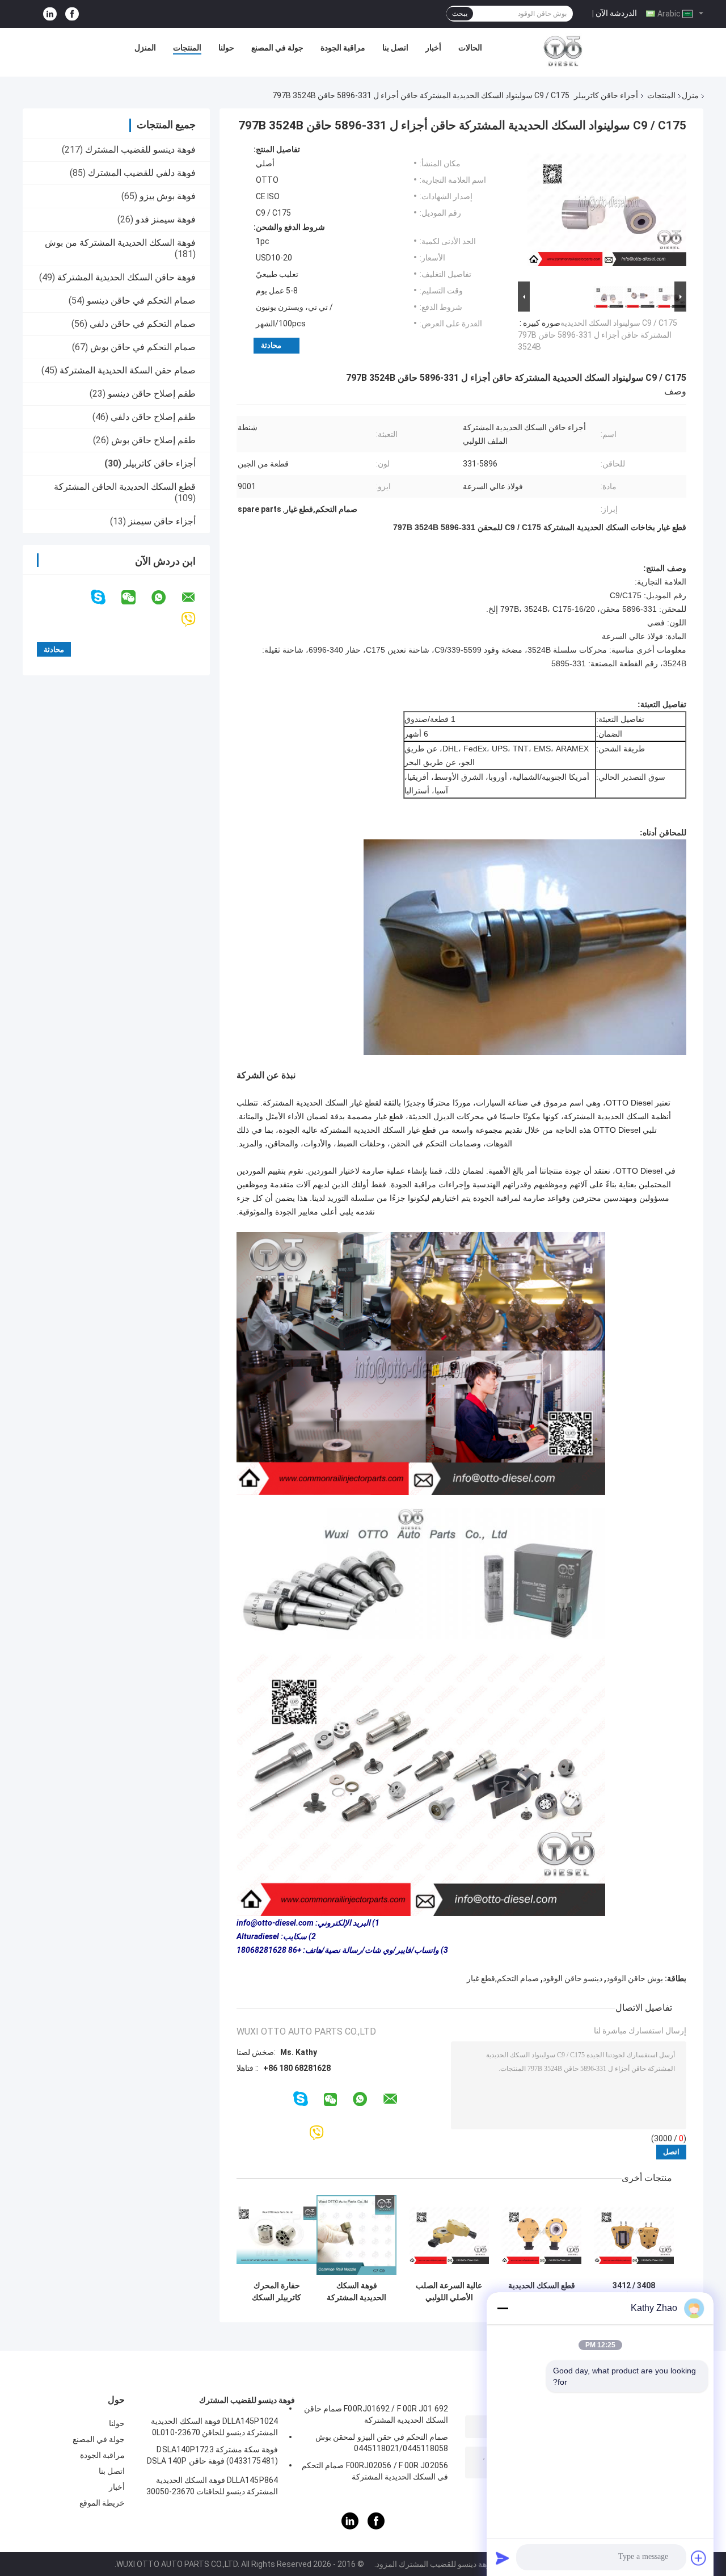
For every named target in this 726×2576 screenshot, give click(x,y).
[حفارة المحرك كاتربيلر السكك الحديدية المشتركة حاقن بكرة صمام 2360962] (277, 2235)
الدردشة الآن (616, 13)
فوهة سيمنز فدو (166, 219)
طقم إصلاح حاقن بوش (153, 440)
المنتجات (187, 48)
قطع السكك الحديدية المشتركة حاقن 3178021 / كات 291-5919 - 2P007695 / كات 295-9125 (542, 2292)
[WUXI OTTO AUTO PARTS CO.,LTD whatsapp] (166, 598)
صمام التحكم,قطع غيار (503, 1978)
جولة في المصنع (277, 48)
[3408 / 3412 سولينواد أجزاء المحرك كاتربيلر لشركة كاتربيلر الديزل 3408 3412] (634, 2235)
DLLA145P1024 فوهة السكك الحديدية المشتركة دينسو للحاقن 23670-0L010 (214, 2427)
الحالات (470, 48)
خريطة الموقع (102, 2503)
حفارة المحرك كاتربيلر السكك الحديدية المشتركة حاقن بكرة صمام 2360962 (277, 2292)
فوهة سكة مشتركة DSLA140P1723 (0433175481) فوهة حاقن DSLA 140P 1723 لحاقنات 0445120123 (212, 2457)
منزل (690, 95)
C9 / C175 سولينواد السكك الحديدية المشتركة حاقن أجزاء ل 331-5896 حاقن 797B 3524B (598, 335)
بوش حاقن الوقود (635, 1978)
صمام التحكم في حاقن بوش (143, 347)
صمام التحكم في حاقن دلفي (143, 324)
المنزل (145, 48)
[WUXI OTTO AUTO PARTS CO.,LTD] (563, 51)
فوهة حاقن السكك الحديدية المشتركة (126, 277)
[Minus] (503, 2308)
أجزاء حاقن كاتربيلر (606, 95)
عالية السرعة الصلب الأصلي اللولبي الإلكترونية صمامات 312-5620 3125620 (449, 2292)
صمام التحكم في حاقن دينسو (141, 301)
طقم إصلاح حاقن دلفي (153, 417)
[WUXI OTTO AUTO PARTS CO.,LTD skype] (105, 597)
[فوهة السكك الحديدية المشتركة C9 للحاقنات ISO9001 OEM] (356, 2235)
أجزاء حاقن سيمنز (162, 521)
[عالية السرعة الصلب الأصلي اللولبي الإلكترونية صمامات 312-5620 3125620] (449, 2235)
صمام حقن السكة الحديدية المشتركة (128, 370)
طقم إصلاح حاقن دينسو (152, 394)
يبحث (460, 14)
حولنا (226, 48)
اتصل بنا (395, 48)
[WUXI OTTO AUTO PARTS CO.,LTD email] (196, 598)
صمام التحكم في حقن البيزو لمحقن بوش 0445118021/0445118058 (382, 2443)
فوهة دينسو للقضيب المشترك (140, 150)
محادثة (271, 345)
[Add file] (699, 2558)
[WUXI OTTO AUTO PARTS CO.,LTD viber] (195, 619)
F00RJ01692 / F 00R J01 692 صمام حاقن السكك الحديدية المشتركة (376, 2414)
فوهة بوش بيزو (168, 196)
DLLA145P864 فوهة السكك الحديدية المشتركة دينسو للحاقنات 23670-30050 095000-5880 (212, 2487)
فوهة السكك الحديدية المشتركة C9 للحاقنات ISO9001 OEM (356, 2292)
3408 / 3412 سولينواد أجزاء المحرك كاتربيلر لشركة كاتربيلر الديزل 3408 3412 (634, 2292)
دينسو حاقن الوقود (573, 1978)
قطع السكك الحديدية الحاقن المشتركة (125, 487)
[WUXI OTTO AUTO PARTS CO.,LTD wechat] (136, 598)
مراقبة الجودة (343, 48)
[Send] (503, 2558)
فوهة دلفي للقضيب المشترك (142, 173)
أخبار (433, 48)
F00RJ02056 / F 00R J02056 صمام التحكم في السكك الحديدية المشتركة (375, 2471)
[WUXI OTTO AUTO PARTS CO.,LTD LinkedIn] (50, 14)
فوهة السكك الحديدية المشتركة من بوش (120, 243)
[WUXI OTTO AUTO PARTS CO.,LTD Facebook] (72, 14)
